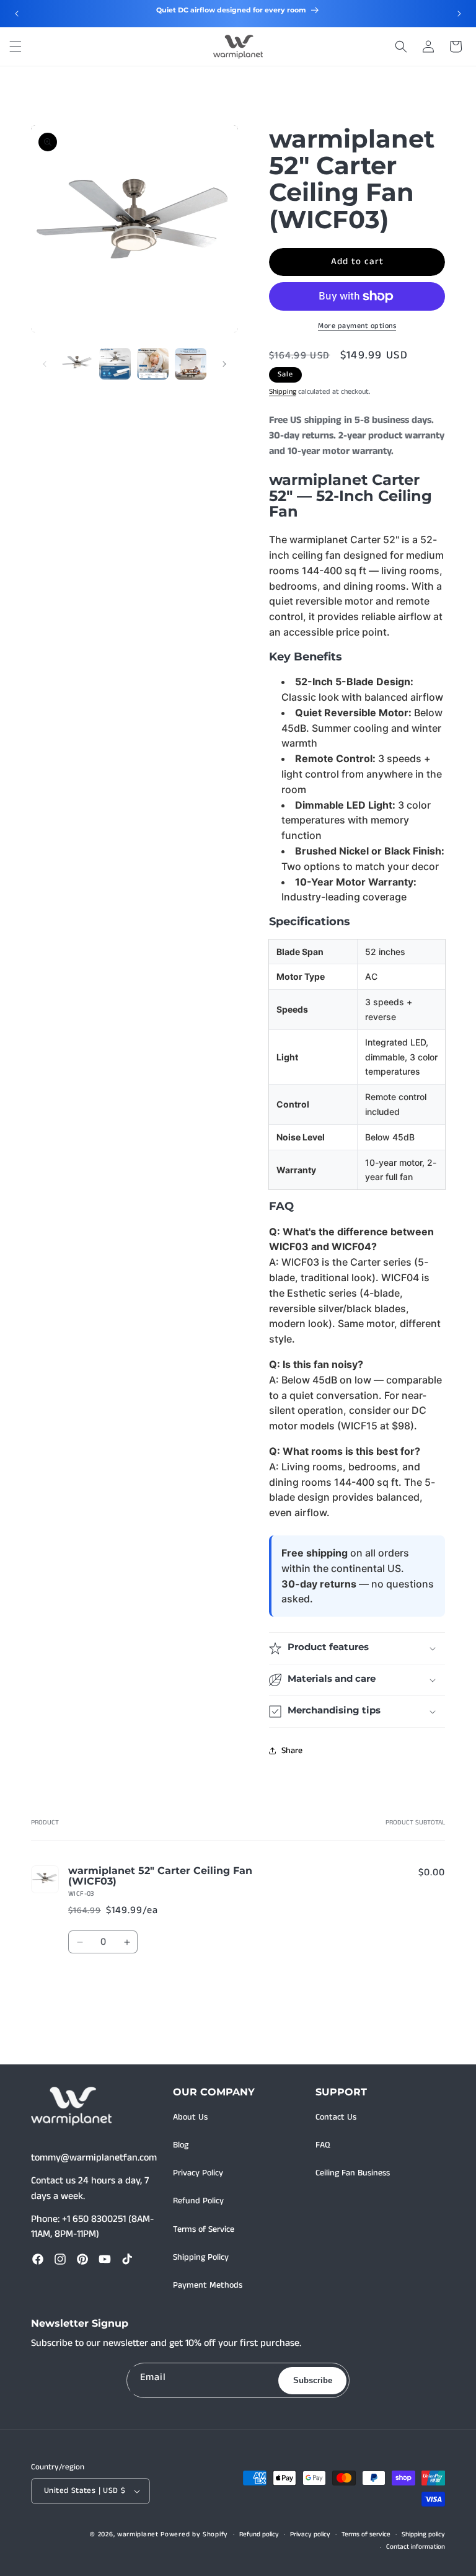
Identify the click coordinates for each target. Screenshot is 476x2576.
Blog (181, 2145)
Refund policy (259, 2534)
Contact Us (336, 2117)
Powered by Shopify (194, 2534)
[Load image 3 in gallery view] (153, 364)
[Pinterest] (82, 2259)
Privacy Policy (198, 2173)
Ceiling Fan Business (353, 2173)
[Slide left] (45, 364)
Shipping (283, 392)
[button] (15, 47)
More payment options (357, 326)
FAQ (323, 2145)
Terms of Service (204, 2229)
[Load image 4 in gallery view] (191, 364)
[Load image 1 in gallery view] (77, 364)
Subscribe (313, 2380)
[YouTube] (105, 2259)
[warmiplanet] (71, 2107)
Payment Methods (208, 2285)
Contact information (416, 2547)
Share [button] (292, 1751)
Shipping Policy (201, 2257)
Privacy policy (310, 2534)
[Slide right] (224, 364)
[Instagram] (60, 2259)
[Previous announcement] (17, 14)
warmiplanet (138, 2534)
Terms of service (366, 2534)
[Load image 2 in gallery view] (115, 364)
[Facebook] (38, 2259)
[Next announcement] (459, 14)
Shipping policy (423, 2534)
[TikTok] (127, 2259)
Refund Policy (198, 2201)
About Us (190, 2117)
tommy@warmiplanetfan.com (94, 2158)
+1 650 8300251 (94, 2219)
